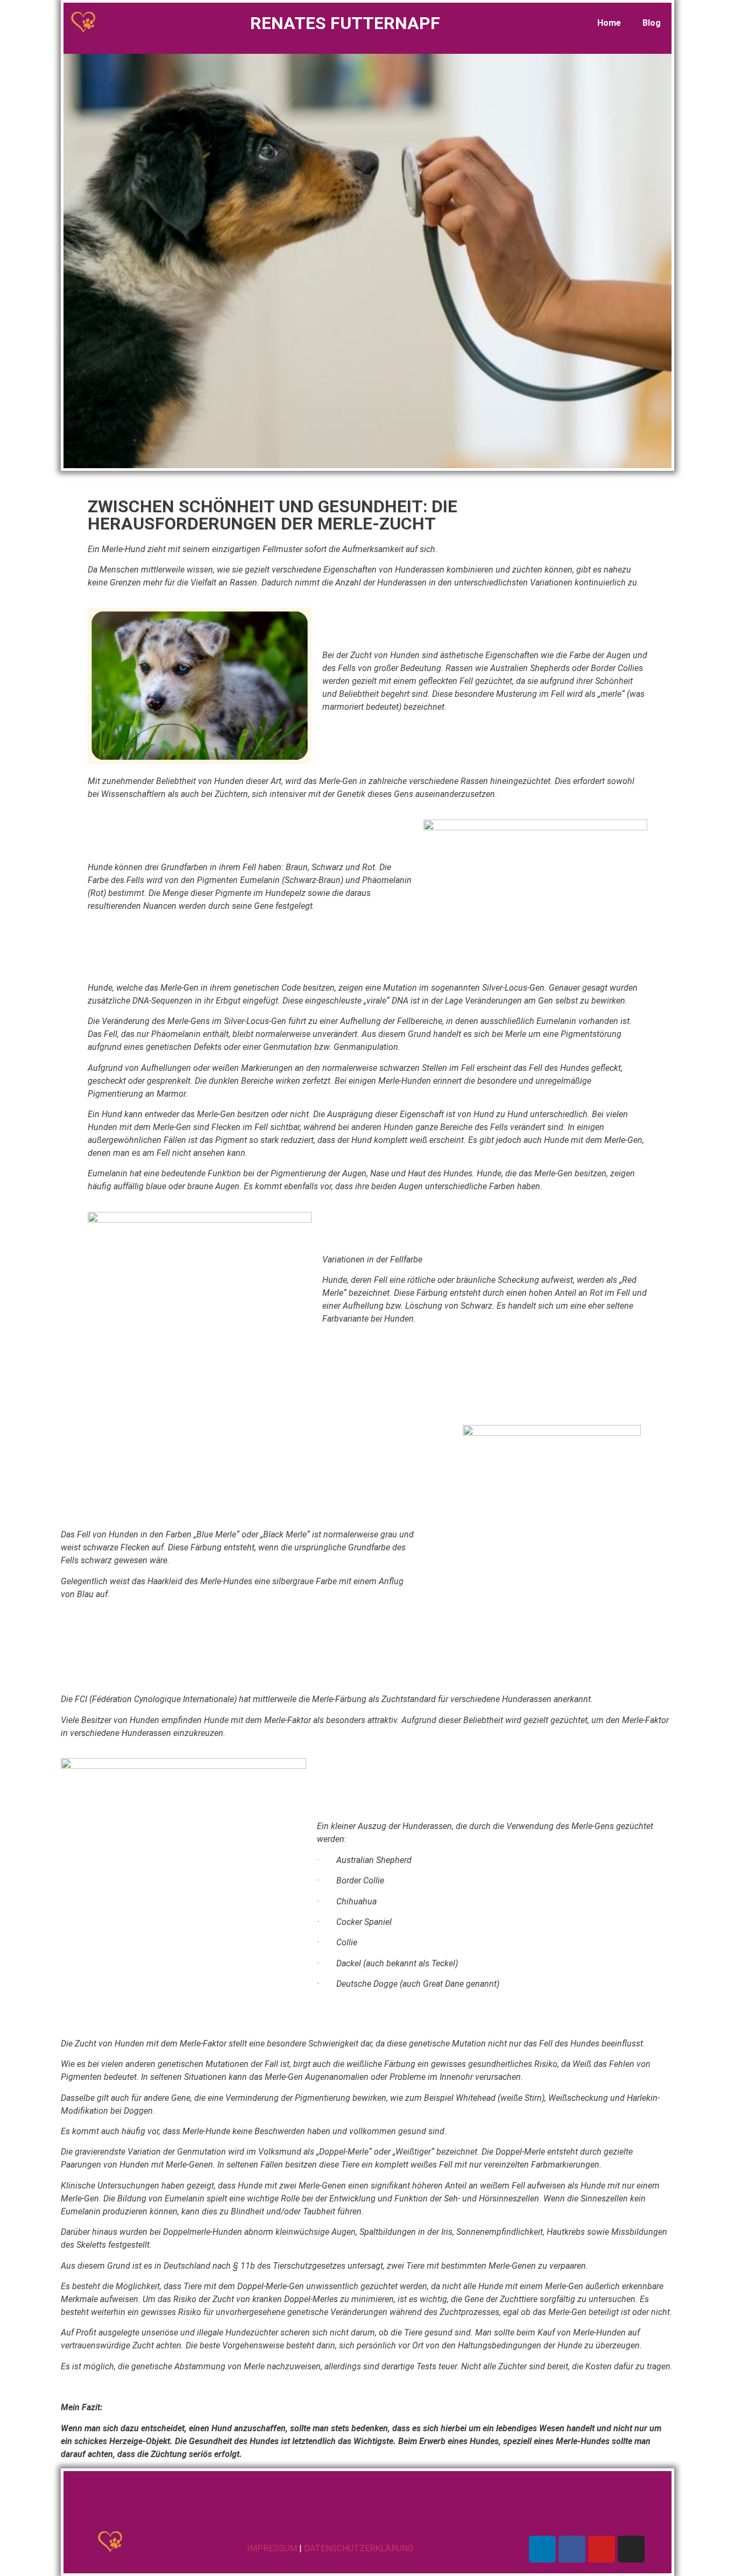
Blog (652, 23)
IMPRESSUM (272, 2548)
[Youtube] (602, 2549)
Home (609, 23)
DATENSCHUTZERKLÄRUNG (359, 2548)
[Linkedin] (542, 2549)
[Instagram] (631, 2549)
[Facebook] (572, 2549)
